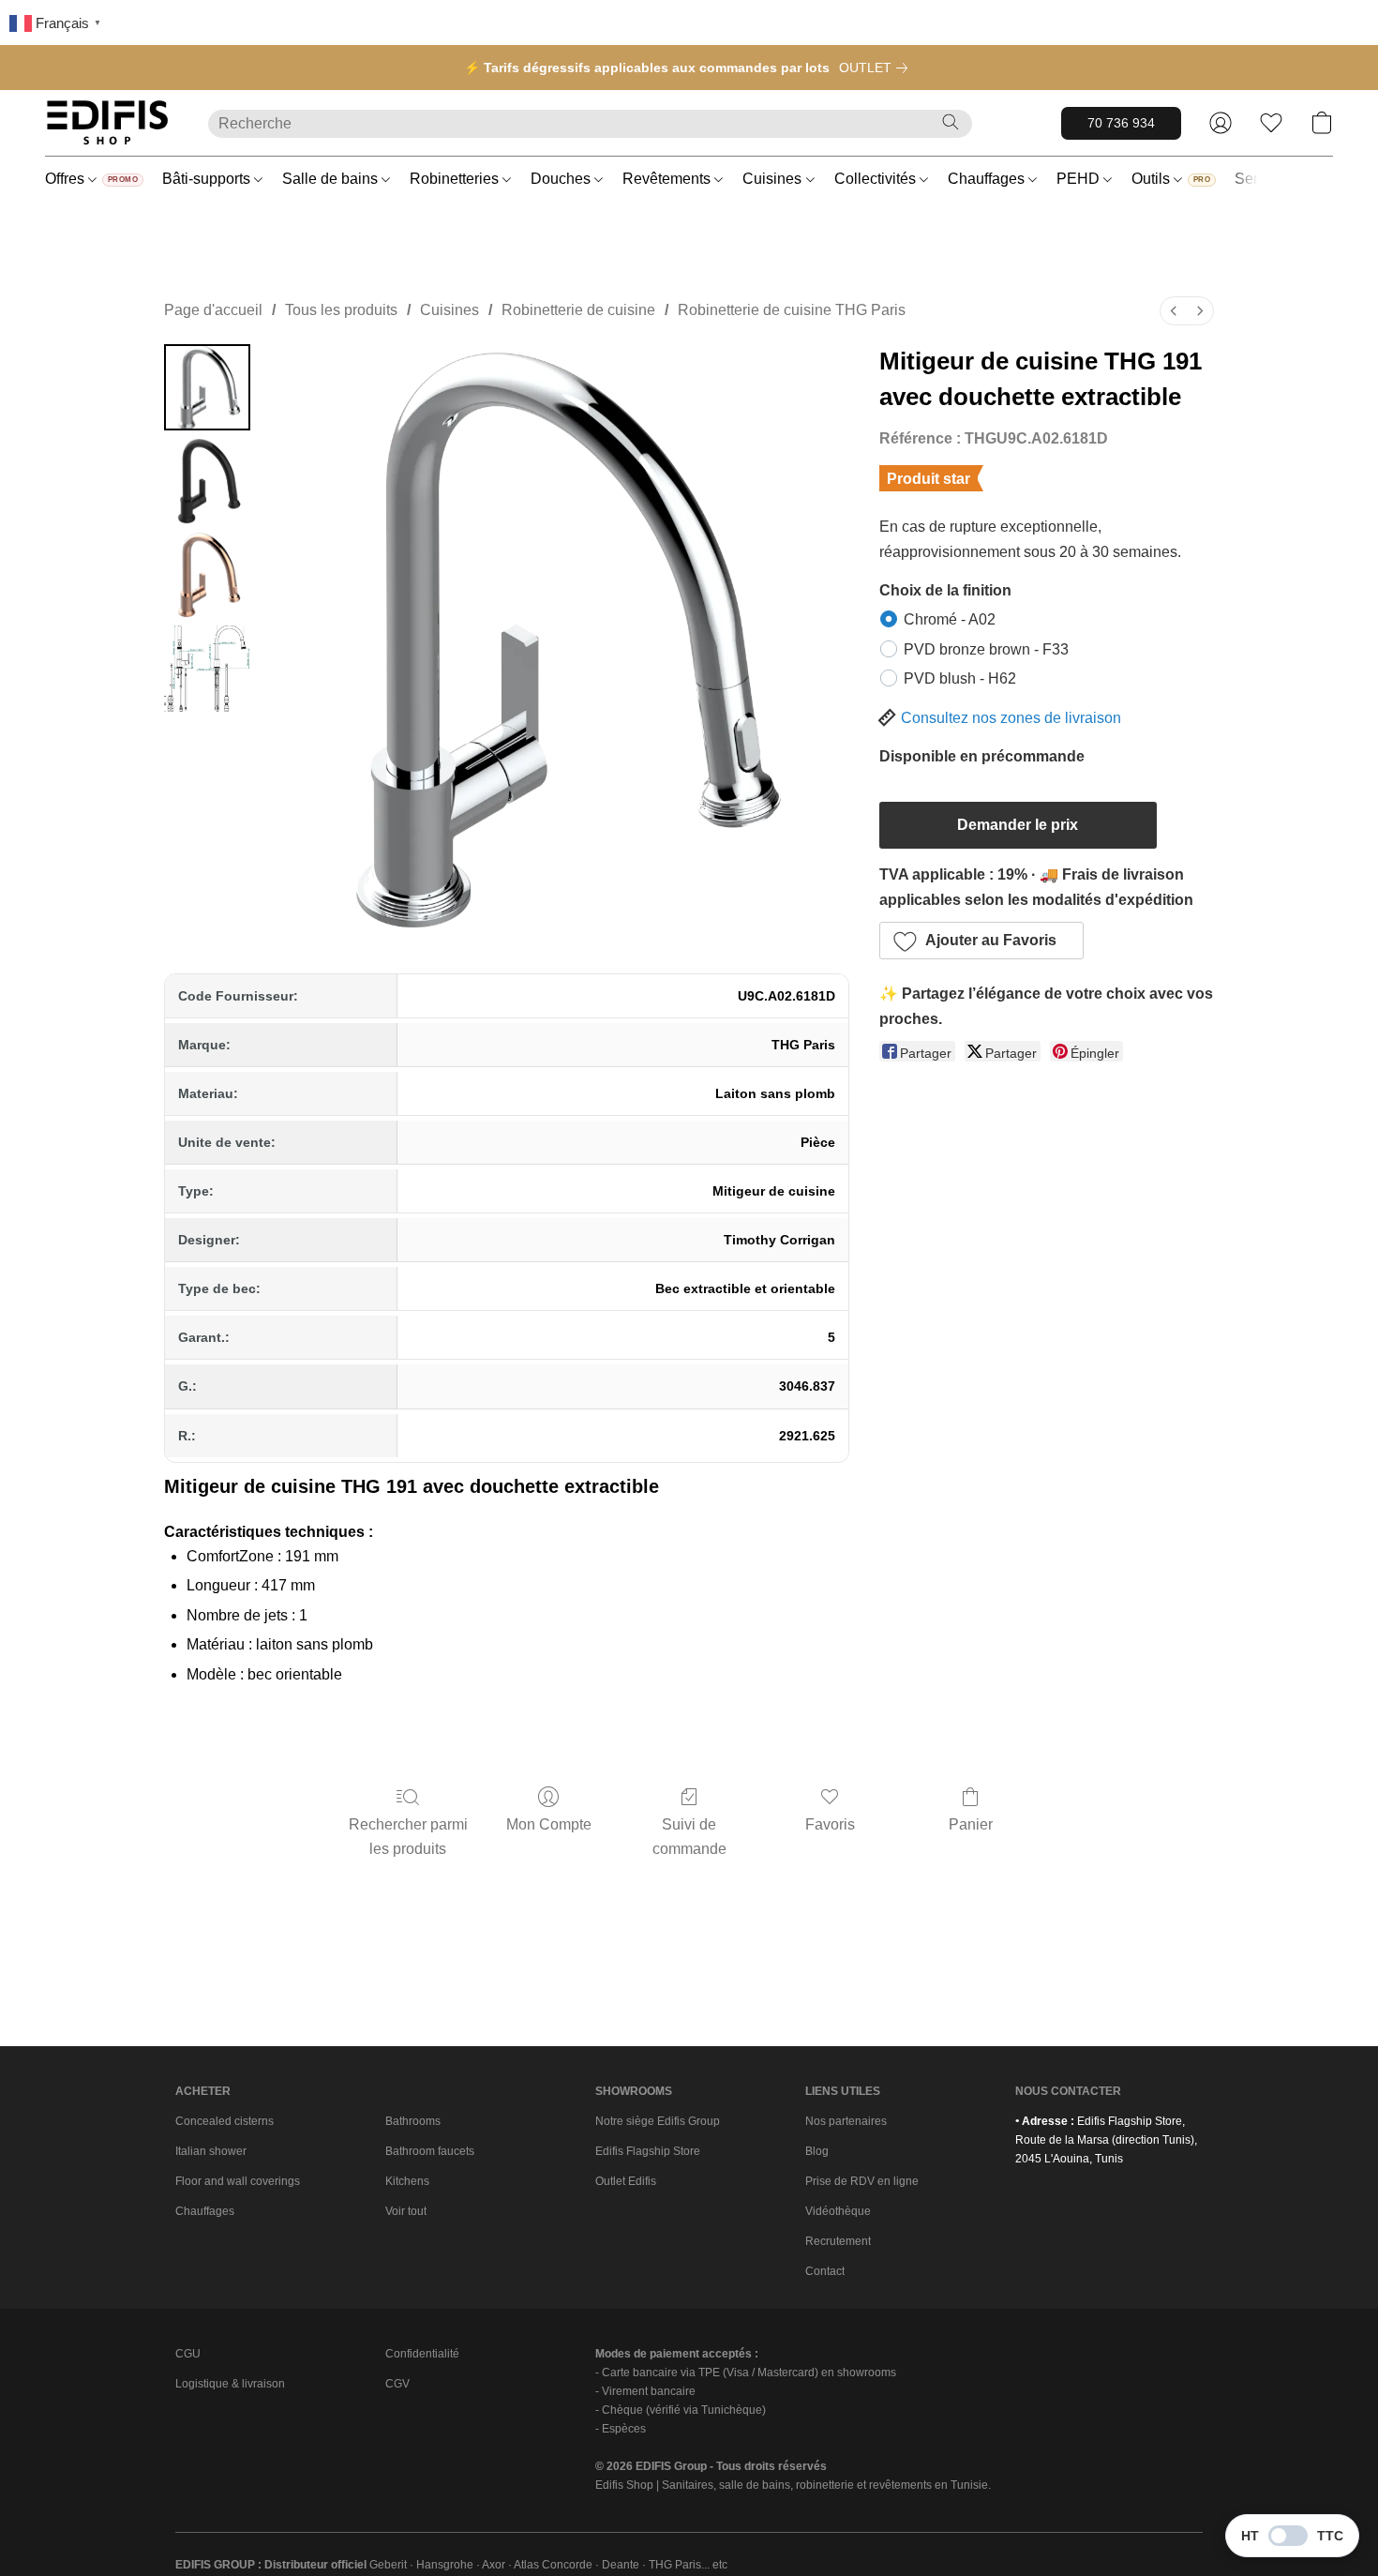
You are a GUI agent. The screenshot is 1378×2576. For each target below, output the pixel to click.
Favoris (830, 1824)
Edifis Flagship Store (648, 2151)
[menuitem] (1174, 311)
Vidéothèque (838, 2211)
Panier (971, 1824)
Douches (562, 179)
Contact (825, 2271)
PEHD (1080, 179)
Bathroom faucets (430, 2151)
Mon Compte (549, 1824)
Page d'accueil (213, 310)
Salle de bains (332, 179)
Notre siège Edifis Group (658, 2121)
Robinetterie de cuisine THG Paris (792, 310)
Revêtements (668, 179)
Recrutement (838, 2241)
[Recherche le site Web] (951, 122)
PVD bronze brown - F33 (986, 649)
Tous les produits (341, 310)
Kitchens (407, 2181)
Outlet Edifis (626, 2181)
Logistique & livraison (230, 2384)
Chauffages (988, 179)
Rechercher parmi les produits (408, 1837)
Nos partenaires (846, 2121)
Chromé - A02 (950, 619)
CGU (188, 2354)
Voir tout (406, 2211)
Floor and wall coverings (238, 2181)
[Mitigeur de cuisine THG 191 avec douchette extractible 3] (207, 669)
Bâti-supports (208, 179)
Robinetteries (456, 179)
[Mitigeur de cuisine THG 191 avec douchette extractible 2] (207, 575)
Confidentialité (422, 2354)
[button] (108, 123)
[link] (877, 68)
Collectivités (877, 179)
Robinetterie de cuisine (578, 310)
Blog (817, 2151)
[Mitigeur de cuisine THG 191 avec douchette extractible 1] (207, 481)
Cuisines (774, 179)
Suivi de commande (689, 1837)
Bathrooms (413, 2121)
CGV (397, 2384)
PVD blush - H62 (960, 678)
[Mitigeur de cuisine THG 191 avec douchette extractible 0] (207, 387)
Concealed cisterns (225, 2121)
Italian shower (211, 2151)
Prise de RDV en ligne (862, 2181)
